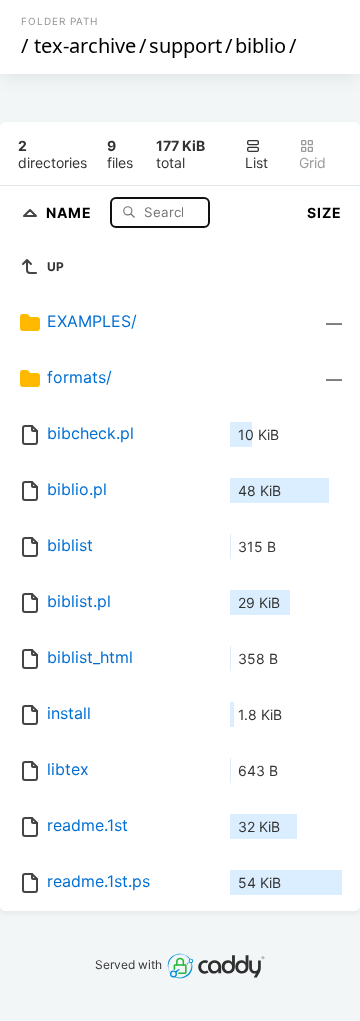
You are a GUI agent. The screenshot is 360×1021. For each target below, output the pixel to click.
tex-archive (85, 45)
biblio (260, 45)
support (185, 45)
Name (71, 211)
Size (324, 212)
